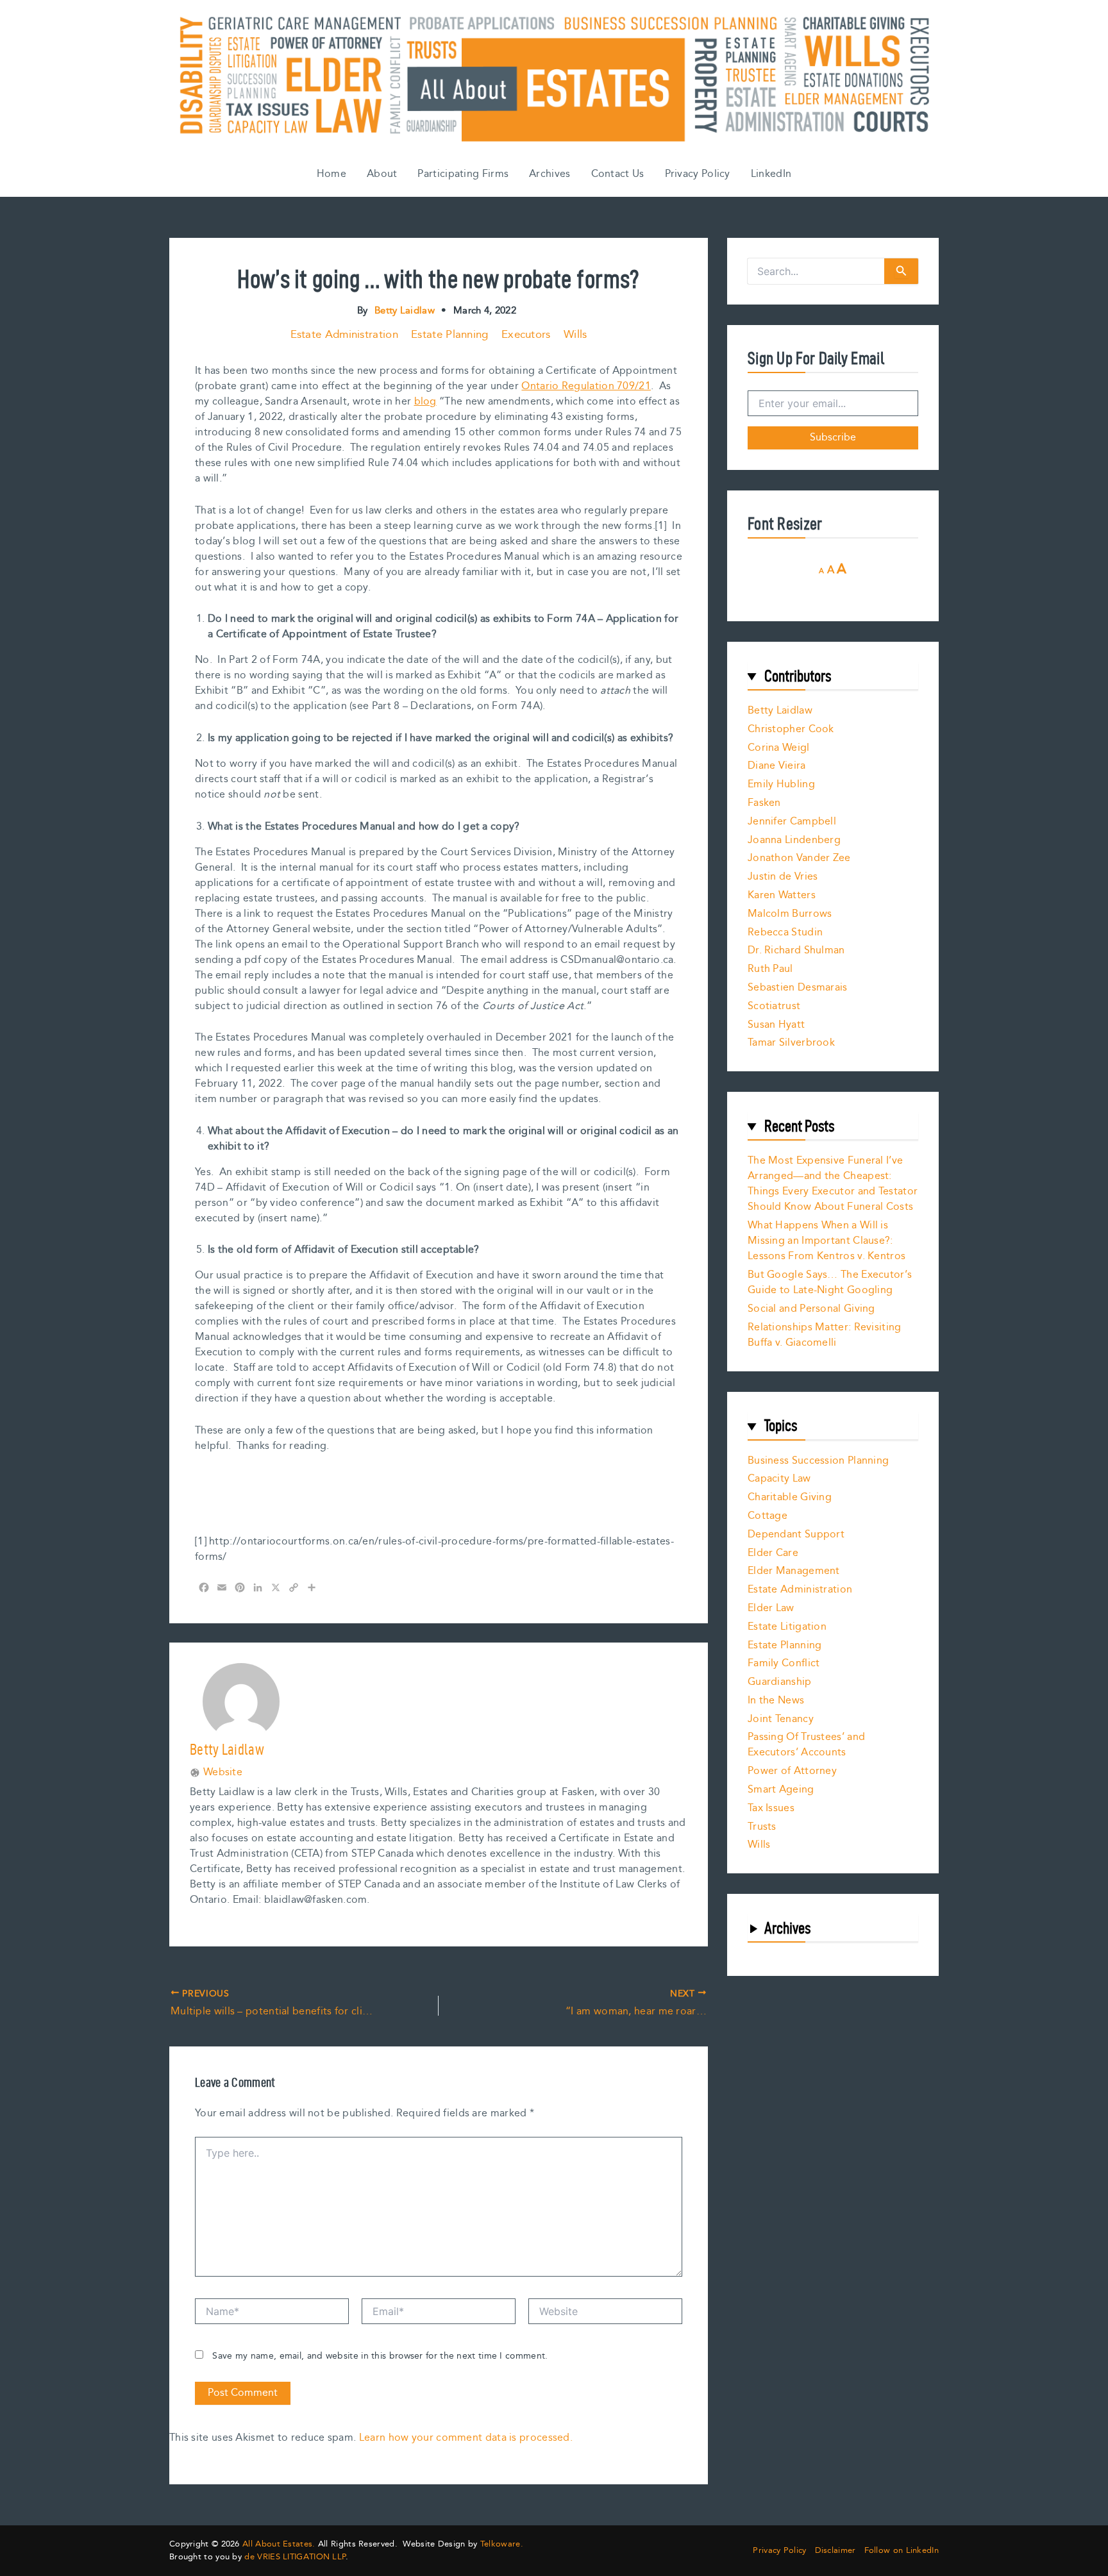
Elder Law (771, 1608)
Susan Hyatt (776, 1025)
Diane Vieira (777, 766)
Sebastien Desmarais (798, 988)
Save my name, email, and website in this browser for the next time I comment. (380, 2356)
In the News (776, 1701)
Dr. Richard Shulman (796, 950)
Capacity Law (779, 1479)
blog (425, 402)
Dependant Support (796, 1535)
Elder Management (794, 1571)
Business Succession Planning (818, 1461)
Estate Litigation (787, 1627)
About (382, 174)
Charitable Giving (790, 1497)
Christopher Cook (791, 729)
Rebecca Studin (785, 933)
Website (223, 1773)
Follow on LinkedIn (902, 2551)
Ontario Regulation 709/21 (586, 386)
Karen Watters (782, 895)
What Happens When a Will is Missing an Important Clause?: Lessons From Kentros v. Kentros (827, 1241)
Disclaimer (835, 2551)
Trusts (762, 1827)
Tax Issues (771, 1808)
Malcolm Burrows (790, 914)
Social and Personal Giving (811, 1309)
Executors (526, 335)
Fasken (764, 803)
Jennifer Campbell (792, 822)
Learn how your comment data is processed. (466, 2438)
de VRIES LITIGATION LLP (295, 2557)
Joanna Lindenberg (794, 840)
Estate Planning (450, 335)
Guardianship (780, 1682)
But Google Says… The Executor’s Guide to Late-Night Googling (830, 1283)
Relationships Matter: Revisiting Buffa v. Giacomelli (825, 1335)
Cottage (768, 1516)
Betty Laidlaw (780, 711)
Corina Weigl (779, 748)
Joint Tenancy (781, 1719)
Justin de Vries (783, 877)
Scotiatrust (774, 1006)
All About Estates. (279, 2544)
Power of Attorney (792, 1771)
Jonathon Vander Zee (799, 858)
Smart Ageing (781, 1790)
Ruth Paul (770, 969)
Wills (575, 335)
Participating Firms (463, 174)
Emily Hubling (781, 784)
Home (332, 174)
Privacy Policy (698, 174)
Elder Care (773, 1553)
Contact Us (618, 174)
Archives (550, 174)
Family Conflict (784, 1663)
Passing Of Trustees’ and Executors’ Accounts (806, 1745)
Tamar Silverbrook (791, 1043)
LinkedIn (771, 174)
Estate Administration (344, 335)
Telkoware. (502, 2544)
